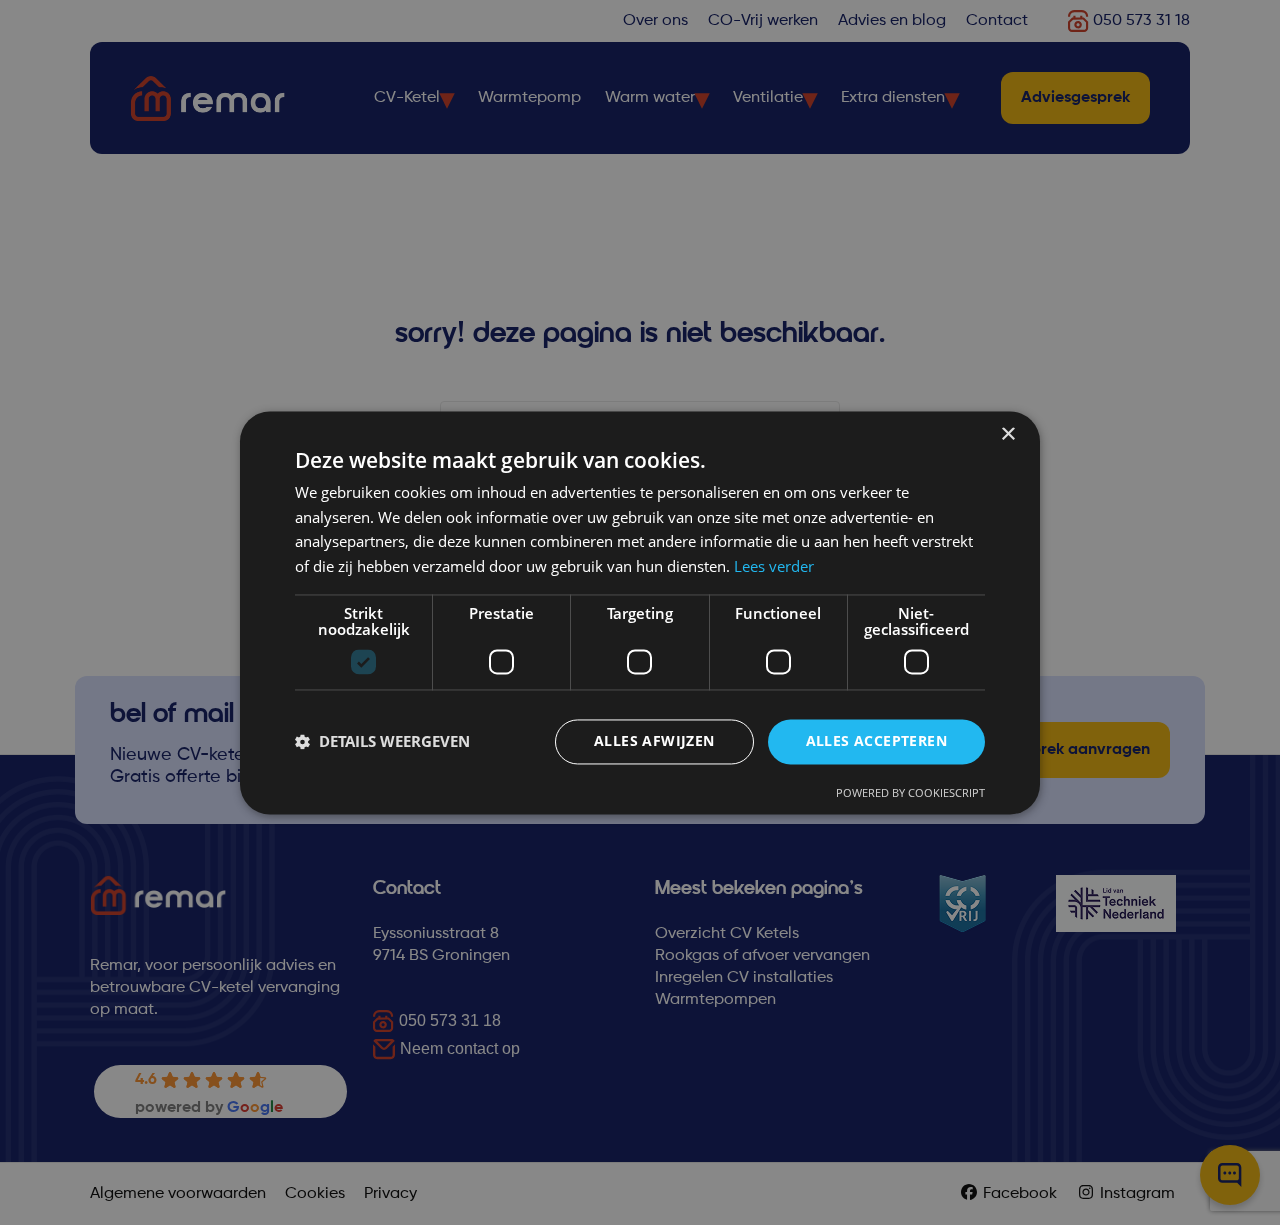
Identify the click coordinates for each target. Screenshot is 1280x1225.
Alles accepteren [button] (876, 740)
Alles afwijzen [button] (654, 740)
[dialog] (640, 612)
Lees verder (774, 567)
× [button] (1007, 434)
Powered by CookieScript (910, 792)
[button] (382, 742)
